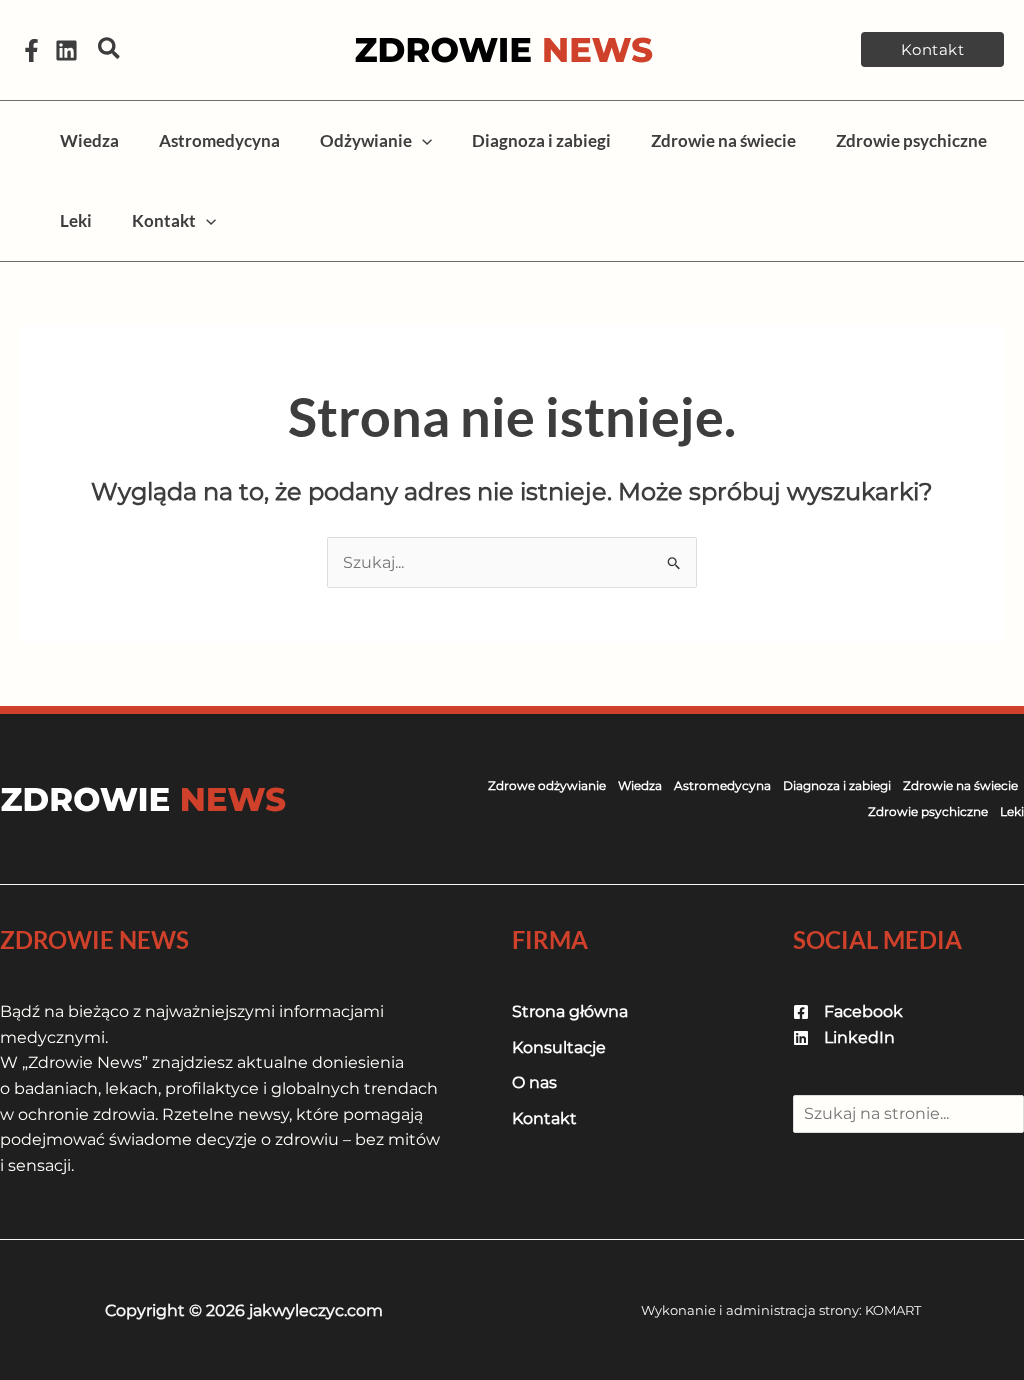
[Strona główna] (570, 1012)
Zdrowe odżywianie (547, 785)
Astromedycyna (722, 785)
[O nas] (534, 1083)
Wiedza (640, 785)
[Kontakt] (544, 1119)
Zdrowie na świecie (960, 785)
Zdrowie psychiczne (928, 811)
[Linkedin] (66, 50)
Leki (1012, 811)
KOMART (893, 1310)
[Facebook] (31, 50)
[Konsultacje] (559, 1048)
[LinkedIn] (844, 1038)
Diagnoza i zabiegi (837, 785)
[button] (110, 49)
